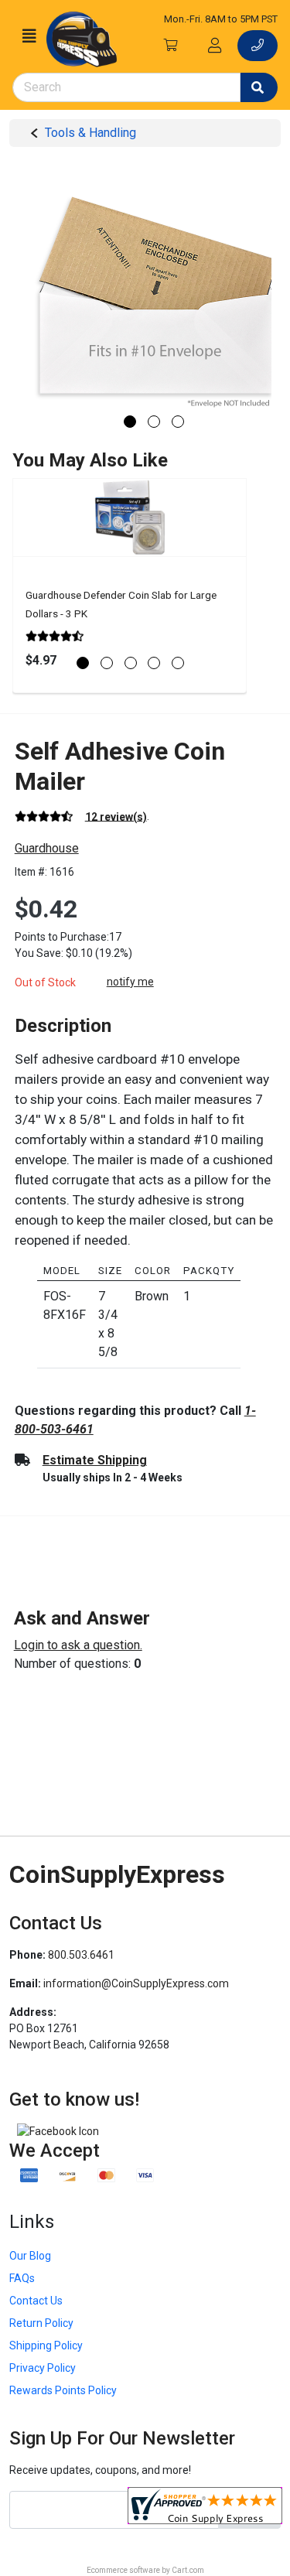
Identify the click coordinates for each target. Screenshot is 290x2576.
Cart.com (188, 2570)
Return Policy (41, 2323)
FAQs (22, 2278)
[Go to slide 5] (178, 663)
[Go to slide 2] (154, 422)
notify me (130, 982)
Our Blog (30, 2256)
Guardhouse (47, 848)
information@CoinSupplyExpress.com (136, 1983)
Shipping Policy (46, 2345)
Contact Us (36, 2301)
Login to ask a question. (78, 1645)
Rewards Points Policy (63, 2390)
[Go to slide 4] (154, 663)
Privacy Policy (43, 2368)
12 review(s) (116, 816)
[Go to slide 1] (130, 422)
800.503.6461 (81, 1955)
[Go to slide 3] (178, 422)
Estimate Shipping (95, 1460)
